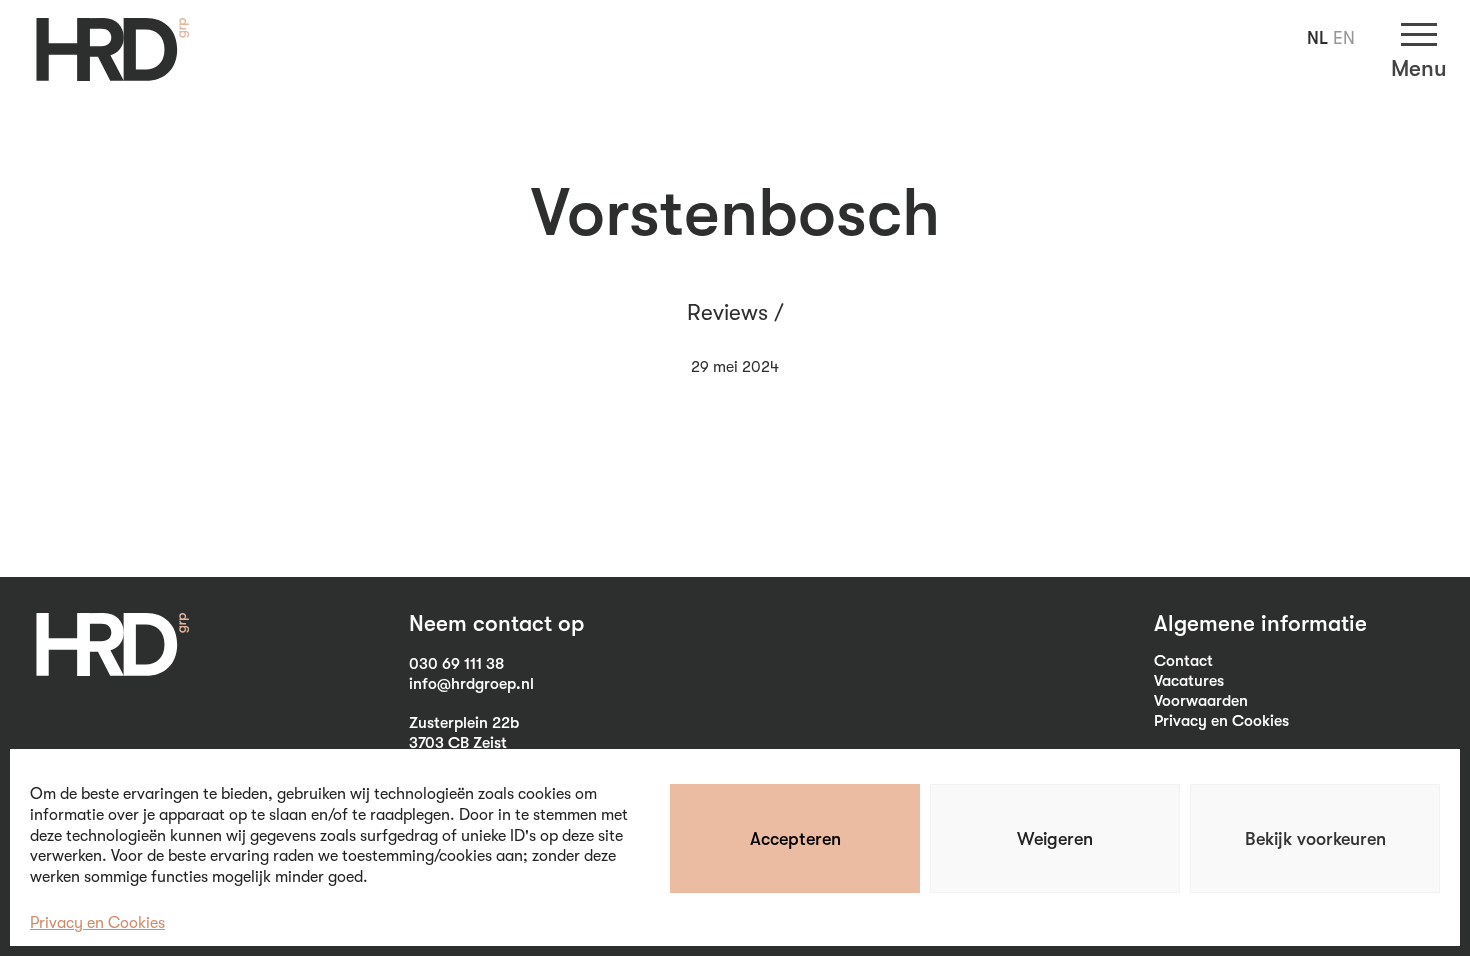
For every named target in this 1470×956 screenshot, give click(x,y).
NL (1317, 38)
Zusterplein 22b (464, 723)
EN (1344, 38)
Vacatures (1189, 681)
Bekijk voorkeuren (1315, 839)
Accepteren (795, 839)
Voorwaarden (1201, 701)
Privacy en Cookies (97, 923)
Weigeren (1055, 839)
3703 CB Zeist (458, 743)
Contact (1183, 661)
